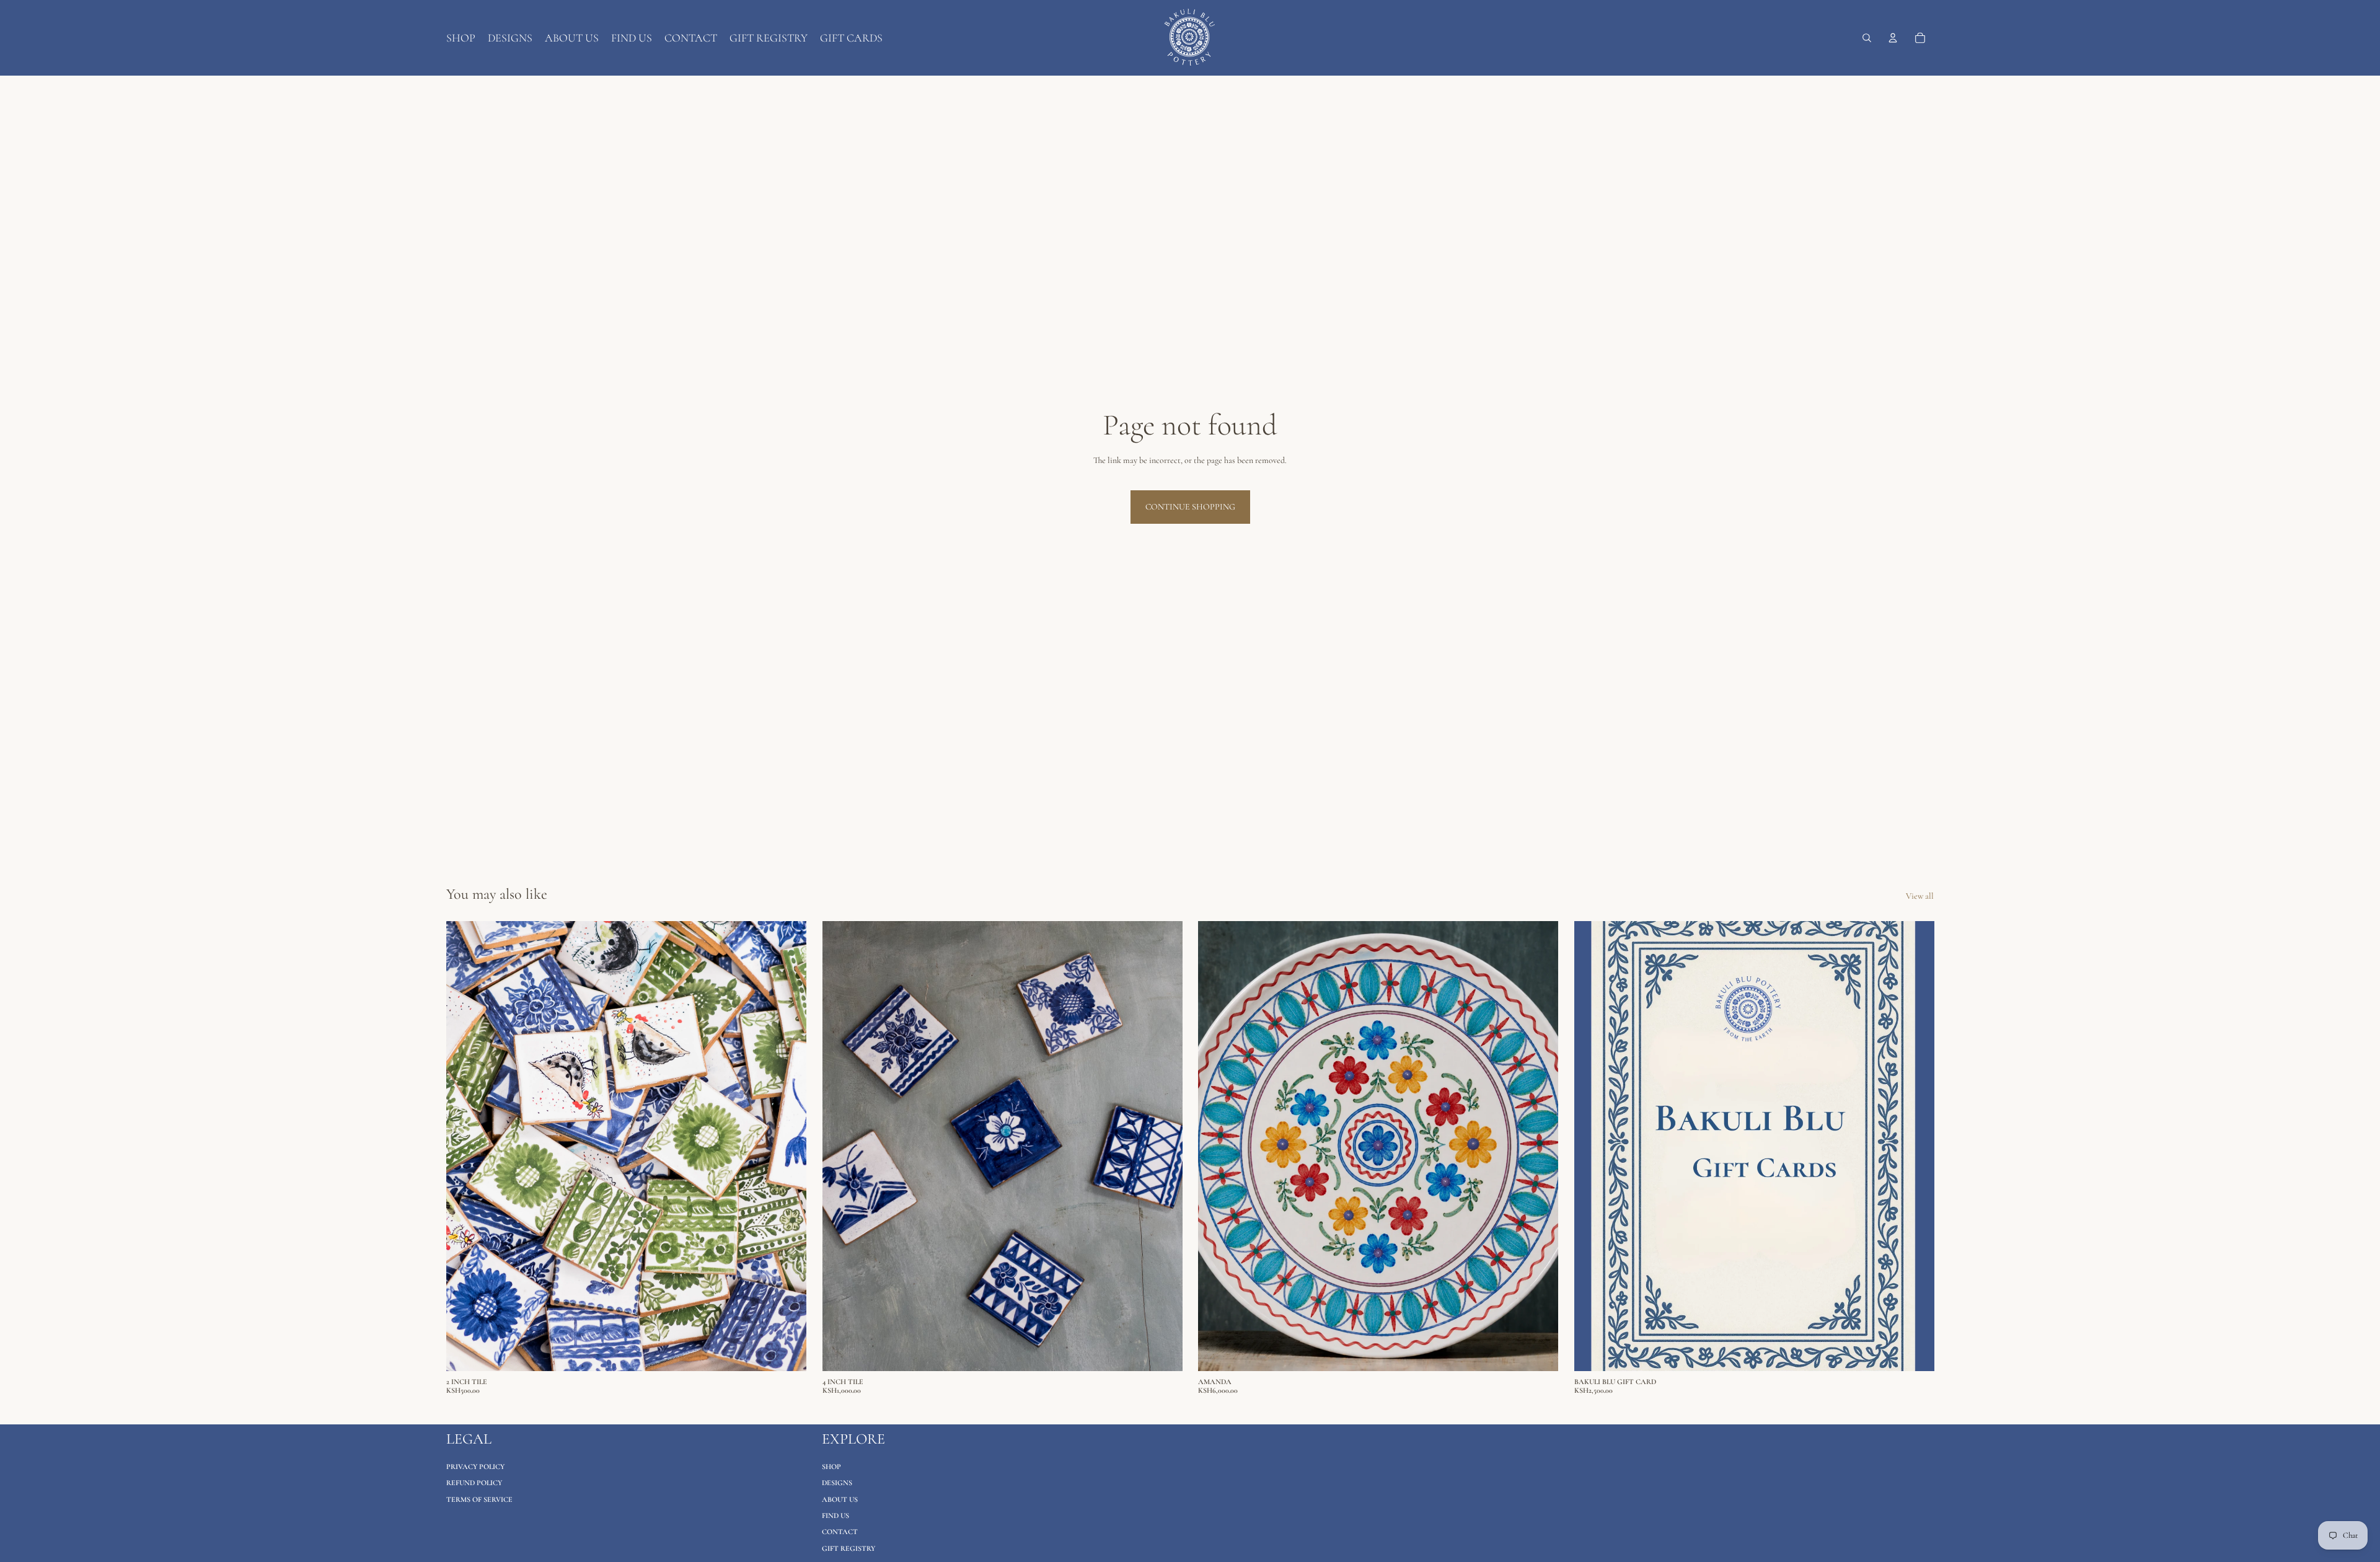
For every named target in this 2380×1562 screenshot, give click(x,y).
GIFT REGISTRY (848, 1548)
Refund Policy (474, 1483)
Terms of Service (479, 1499)
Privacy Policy (475, 1467)
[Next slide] (788, 1146)
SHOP (831, 1467)
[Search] (1867, 38)
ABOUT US (840, 1499)
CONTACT (840, 1532)
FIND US (835, 1516)
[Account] (1893, 38)
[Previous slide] (465, 1146)
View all (1920, 896)
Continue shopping (1190, 507)
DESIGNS (837, 1483)
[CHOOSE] (787, 1352)
